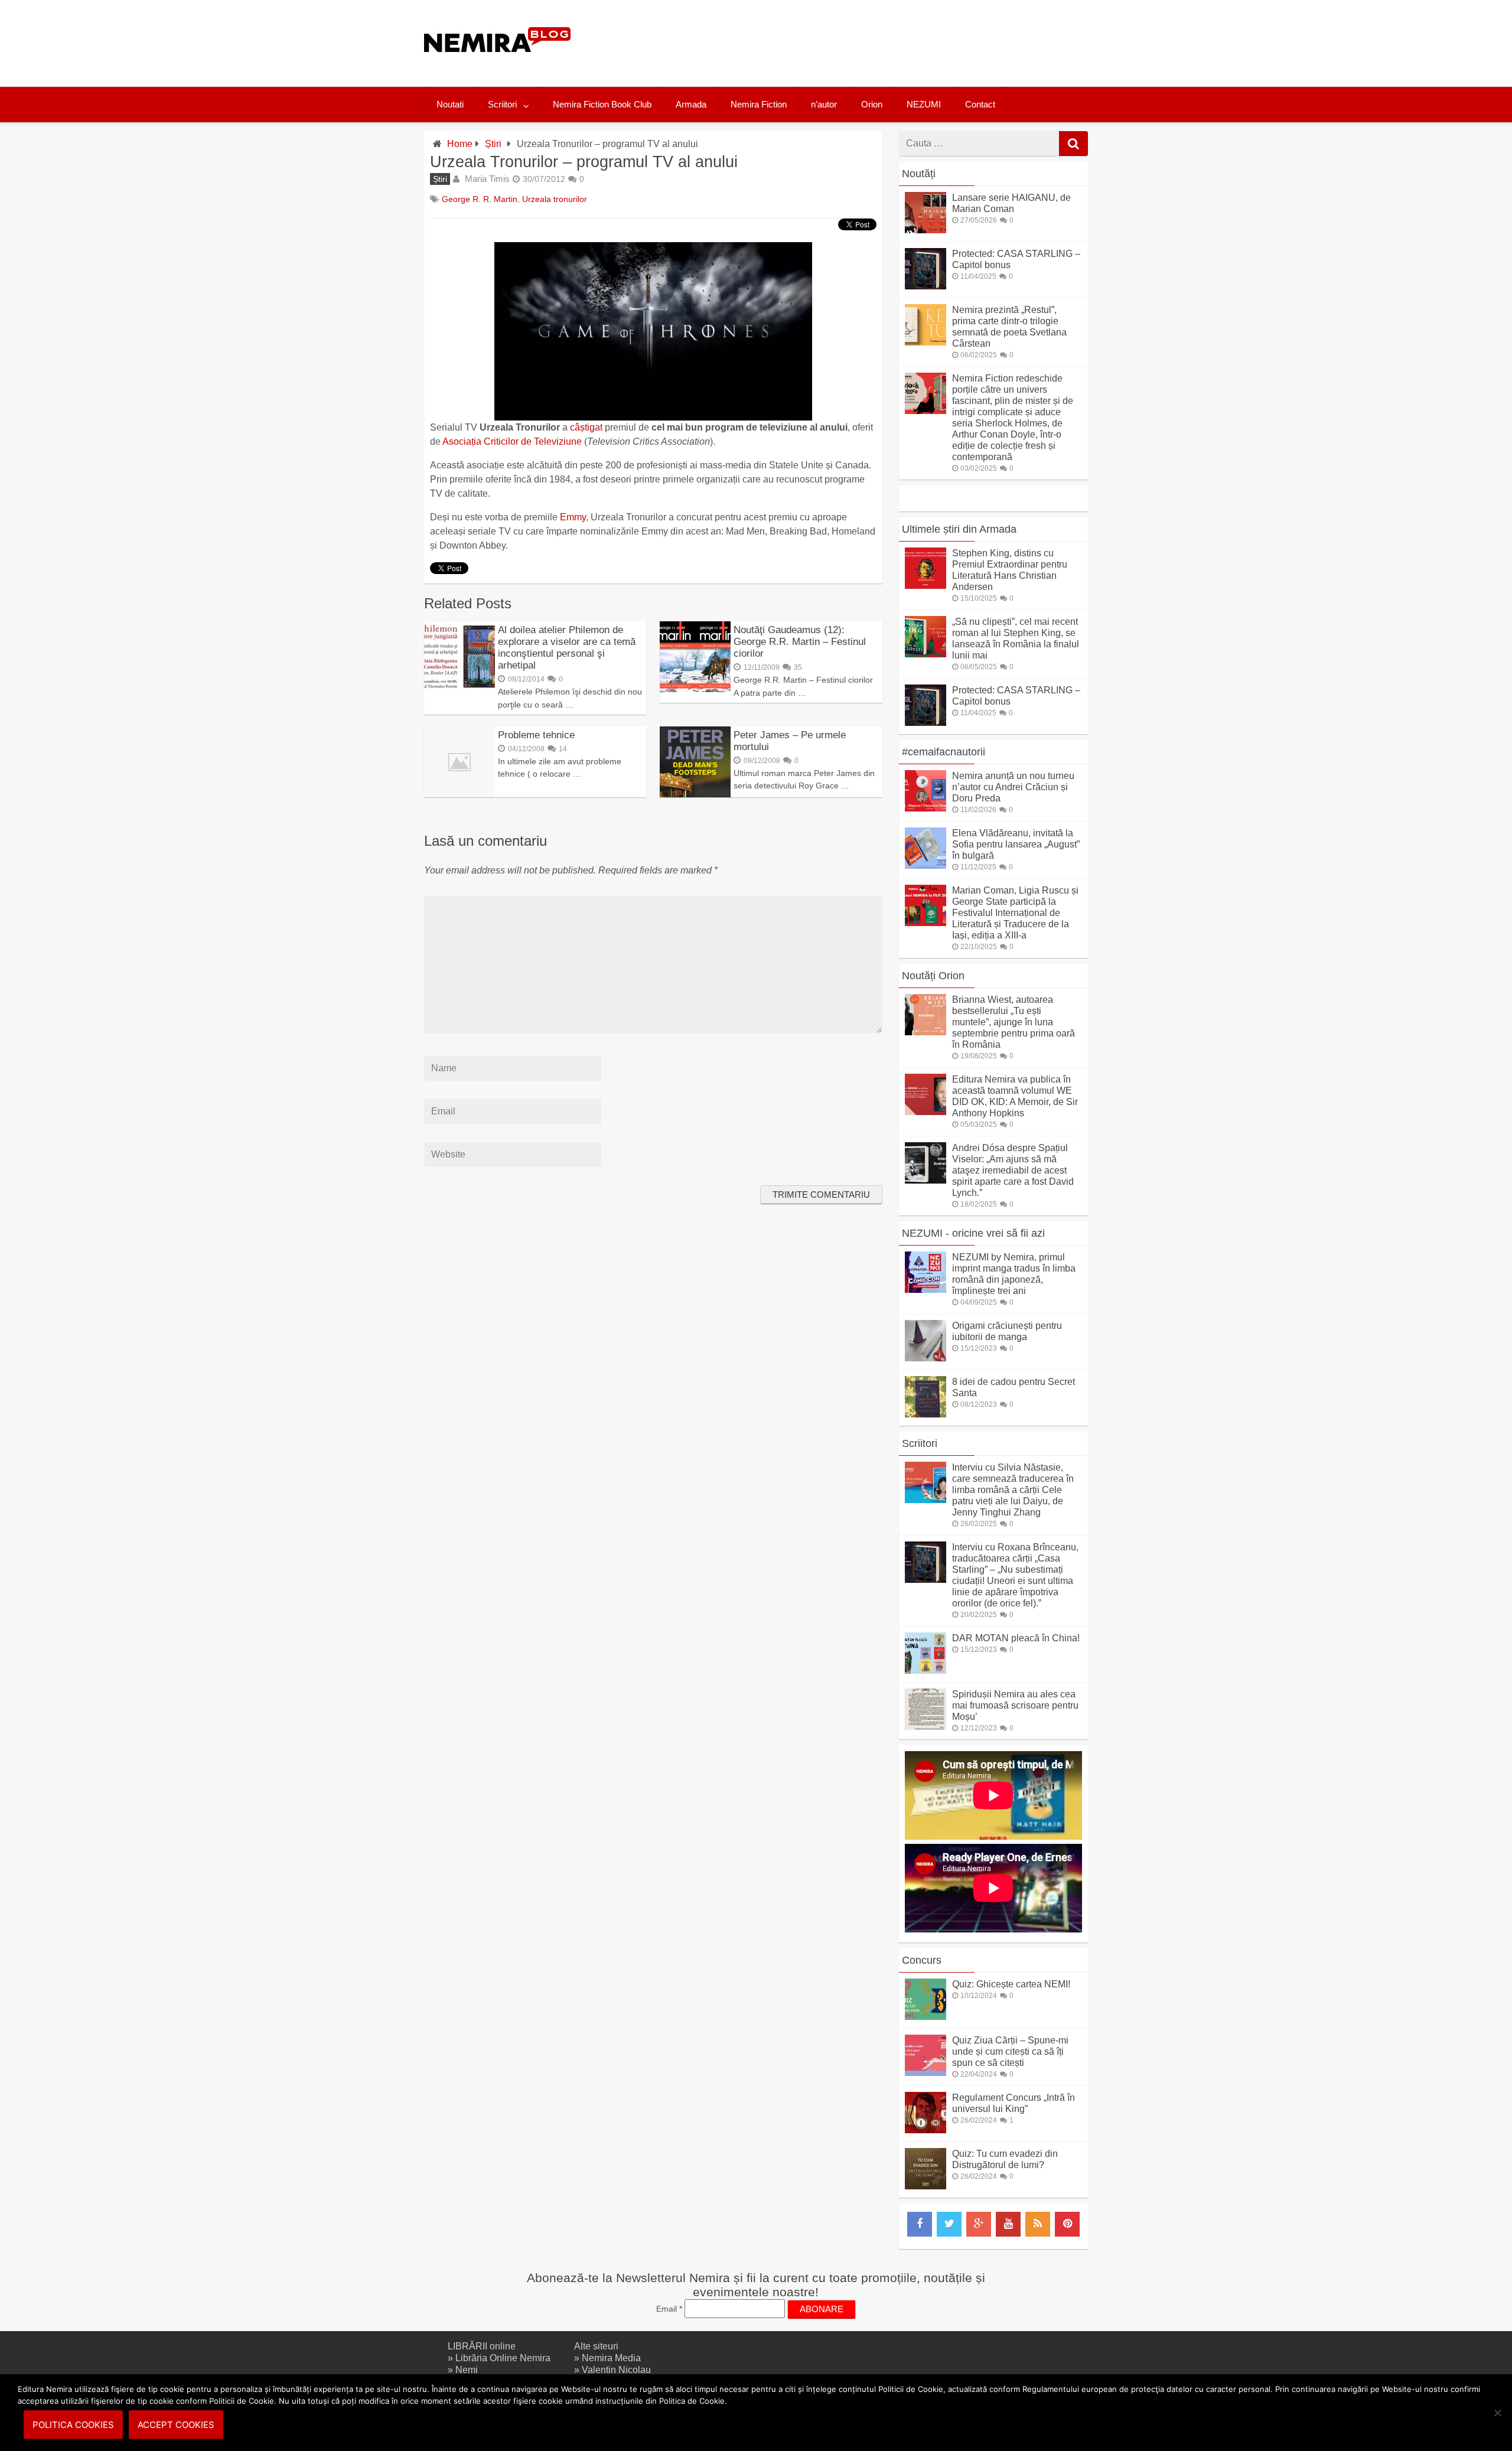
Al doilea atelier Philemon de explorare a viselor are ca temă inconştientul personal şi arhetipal (567, 648)
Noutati (450, 104)
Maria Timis (487, 179)
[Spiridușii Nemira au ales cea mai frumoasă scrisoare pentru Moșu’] (926, 1727)
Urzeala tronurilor (555, 199)
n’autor (824, 104)
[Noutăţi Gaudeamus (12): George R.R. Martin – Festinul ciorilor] (695, 689)
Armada (691, 104)
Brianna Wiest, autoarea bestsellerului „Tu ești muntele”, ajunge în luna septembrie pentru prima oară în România (1014, 1022)
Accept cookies (176, 2425)
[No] (1497, 2413)
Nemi (467, 2370)
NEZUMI (924, 104)
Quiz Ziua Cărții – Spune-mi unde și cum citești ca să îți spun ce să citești (1010, 2051)
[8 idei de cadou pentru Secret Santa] (926, 1414)
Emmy (573, 517)
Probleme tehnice (536, 735)
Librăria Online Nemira (503, 2358)
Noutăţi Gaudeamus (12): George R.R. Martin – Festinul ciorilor (800, 642)
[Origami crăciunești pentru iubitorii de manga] (926, 1358)
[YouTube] (1008, 2224)
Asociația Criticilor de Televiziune (512, 441)
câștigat (586, 427)
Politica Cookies (73, 2425)
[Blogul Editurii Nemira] (498, 64)
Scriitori (502, 104)
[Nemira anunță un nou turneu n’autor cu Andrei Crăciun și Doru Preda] (926, 808)
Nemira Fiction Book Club (602, 104)
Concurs (922, 1960)
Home (460, 144)
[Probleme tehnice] (460, 794)
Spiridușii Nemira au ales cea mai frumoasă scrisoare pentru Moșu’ (1015, 1705)
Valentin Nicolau (616, 2370)
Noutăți (919, 174)
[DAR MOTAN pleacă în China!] (926, 1671)
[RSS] (1038, 2224)
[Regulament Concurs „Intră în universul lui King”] (926, 2130)
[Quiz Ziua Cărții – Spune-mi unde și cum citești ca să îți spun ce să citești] (926, 2073)
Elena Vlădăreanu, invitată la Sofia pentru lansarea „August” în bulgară (1016, 844)
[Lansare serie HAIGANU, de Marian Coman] (926, 230)
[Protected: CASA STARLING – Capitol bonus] (926, 286)
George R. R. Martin (480, 199)
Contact (980, 104)
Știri (493, 144)
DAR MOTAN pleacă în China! (1016, 1638)
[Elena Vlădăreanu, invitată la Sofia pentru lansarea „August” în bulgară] (926, 866)
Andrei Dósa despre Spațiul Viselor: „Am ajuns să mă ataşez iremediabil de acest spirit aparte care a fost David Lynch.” (1013, 1170)
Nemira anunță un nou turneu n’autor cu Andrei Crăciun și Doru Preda (1013, 787)
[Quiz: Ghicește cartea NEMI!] (926, 2017)
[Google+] (979, 2224)
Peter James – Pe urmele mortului (790, 741)
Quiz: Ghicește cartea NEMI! (1011, 1984)
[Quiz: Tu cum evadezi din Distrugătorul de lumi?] (926, 2186)
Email (669, 2309)
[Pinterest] (1067, 2224)
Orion (872, 104)
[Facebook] (920, 2224)
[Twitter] (949, 2224)
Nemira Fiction (759, 104)
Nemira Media (611, 2358)
